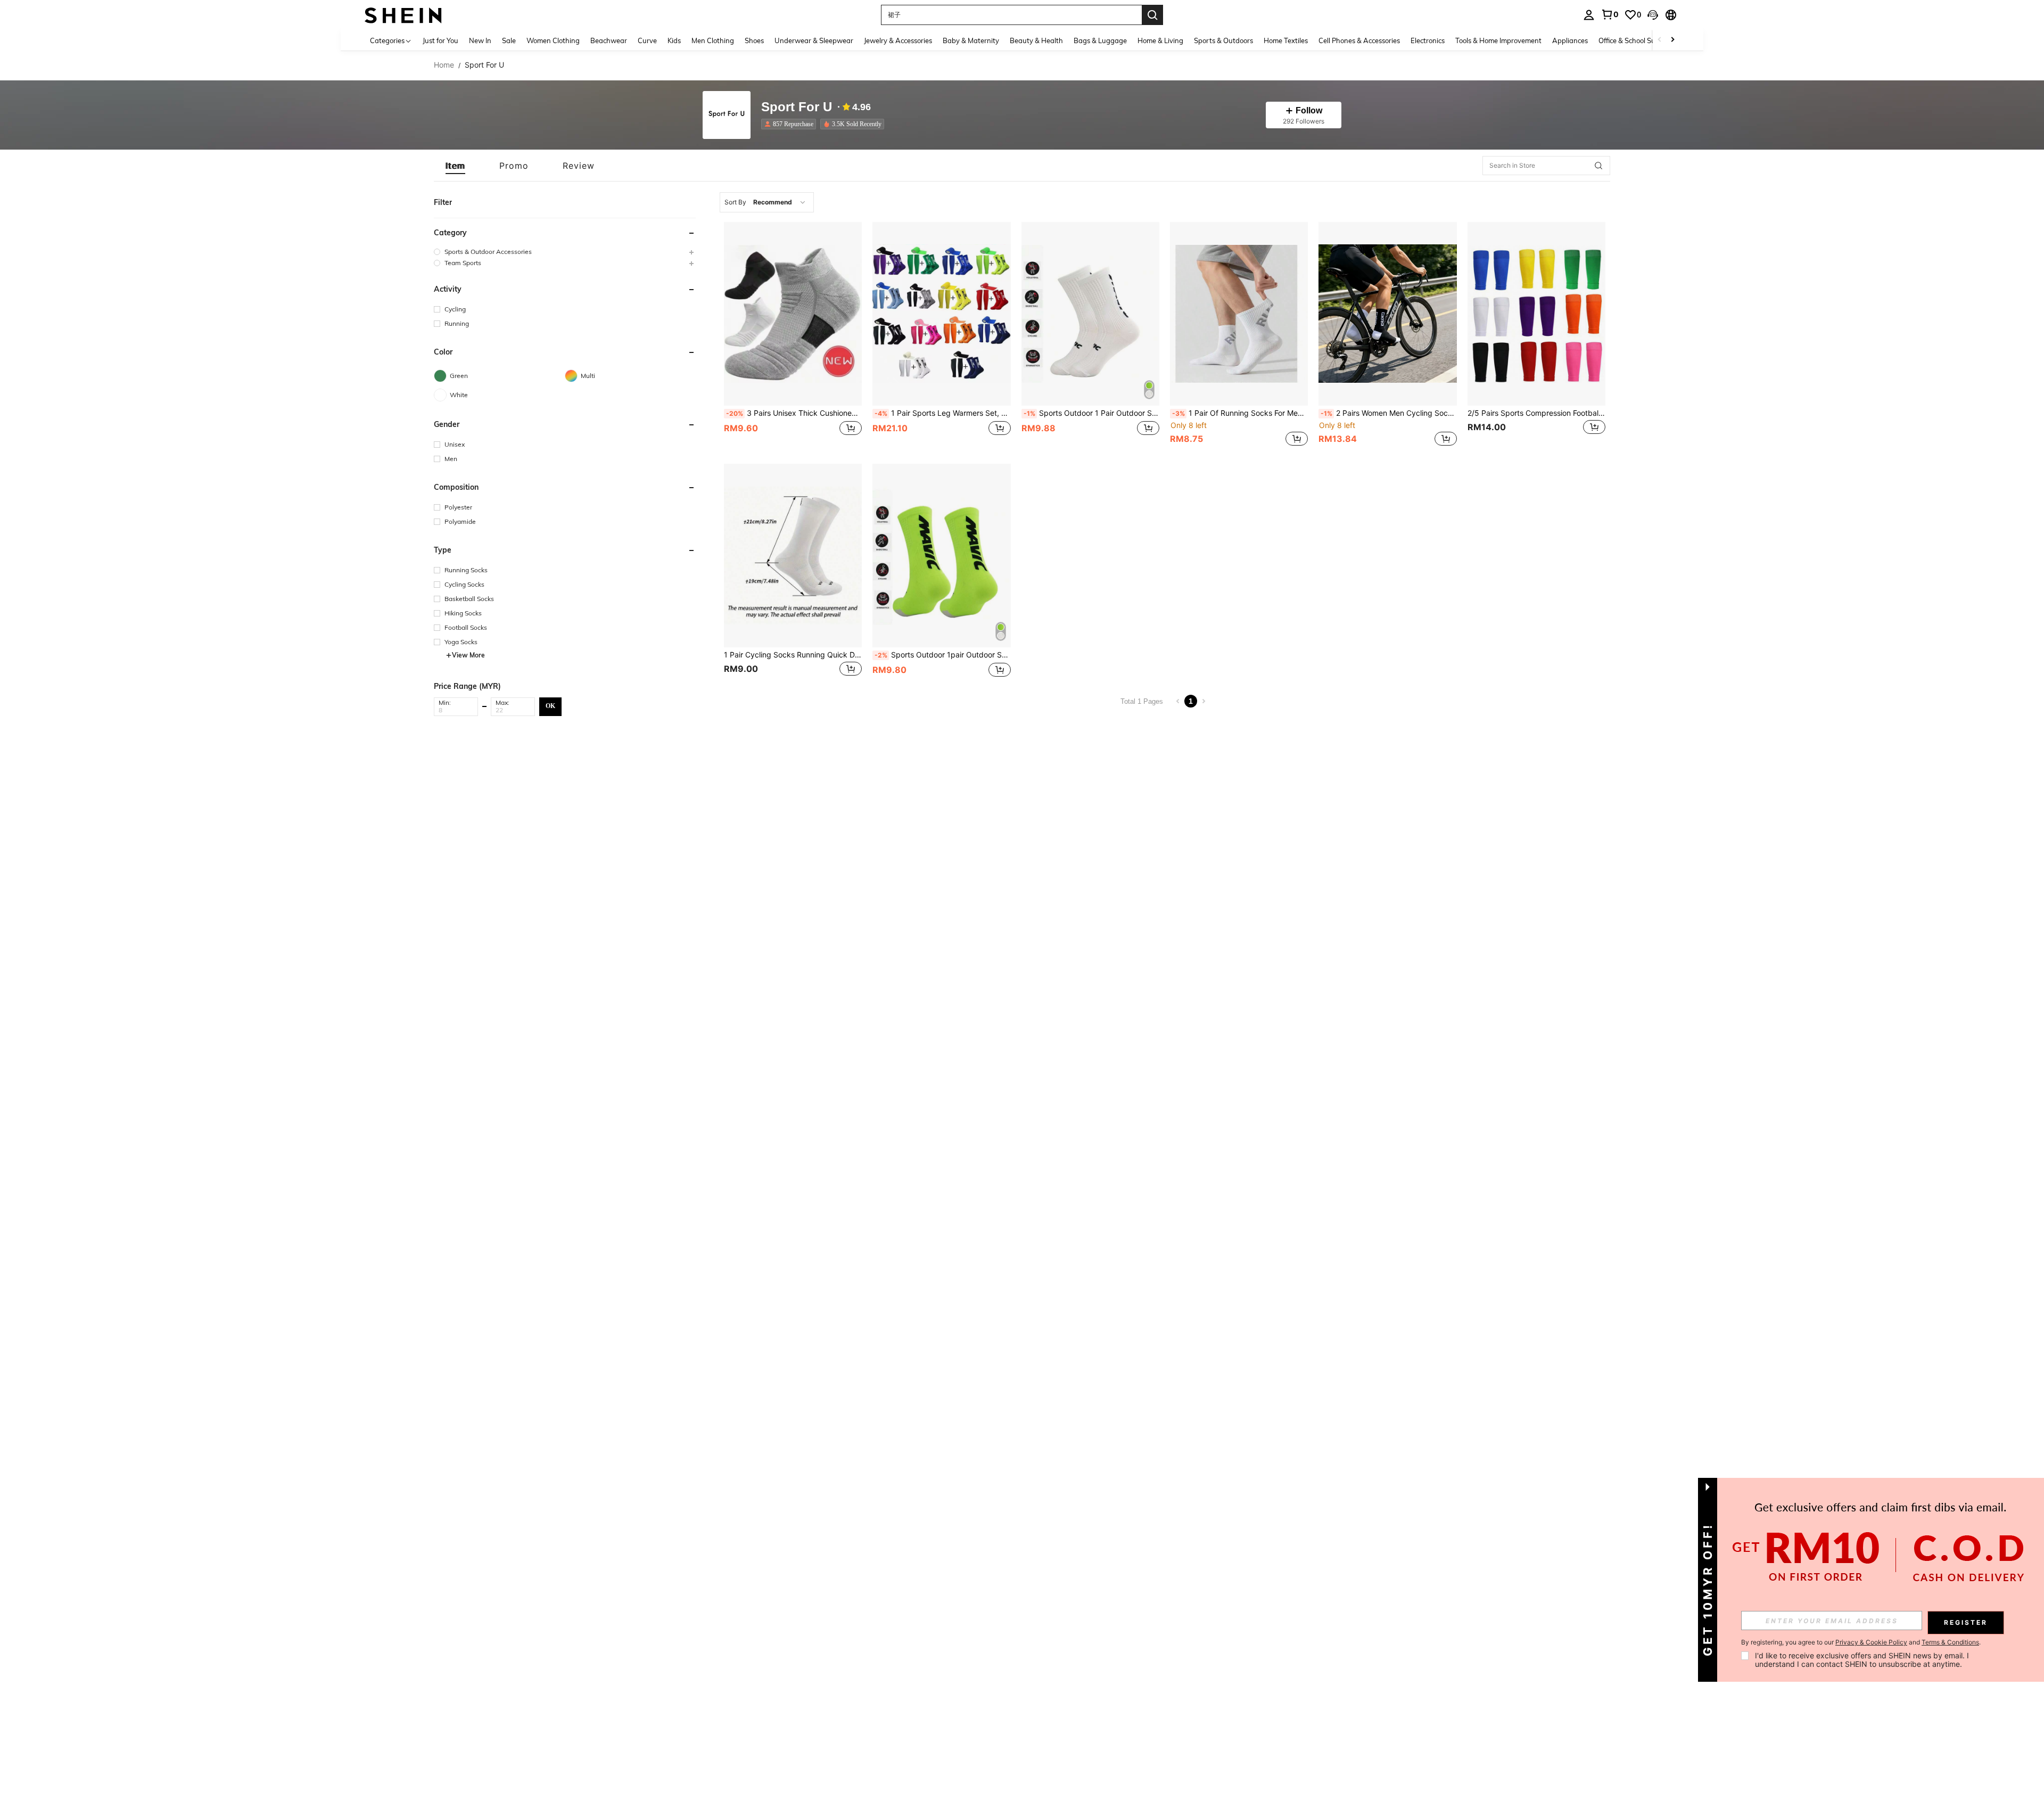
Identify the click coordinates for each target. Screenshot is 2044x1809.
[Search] (1152, 15)
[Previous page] (1178, 701)
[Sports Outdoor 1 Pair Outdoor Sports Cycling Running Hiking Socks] (1090, 314)
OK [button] (550, 706)
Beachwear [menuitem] (609, 40)
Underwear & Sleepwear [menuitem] (814, 40)
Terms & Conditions (1950, 1642)
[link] (1610, 14)
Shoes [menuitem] (754, 40)
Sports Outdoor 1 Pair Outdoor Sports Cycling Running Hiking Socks (1091, 413)
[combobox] (767, 202)
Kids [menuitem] (674, 40)
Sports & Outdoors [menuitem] (1223, 40)
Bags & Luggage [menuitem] (1100, 40)
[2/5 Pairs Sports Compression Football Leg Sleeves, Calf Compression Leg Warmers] (1536, 314)
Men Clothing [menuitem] (713, 40)
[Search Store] (1598, 166)
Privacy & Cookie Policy (1871, 1642)
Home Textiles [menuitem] (1286, 40)
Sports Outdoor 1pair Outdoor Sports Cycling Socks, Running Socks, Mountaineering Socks (942, 655)
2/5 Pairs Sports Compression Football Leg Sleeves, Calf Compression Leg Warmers (1536, 413)
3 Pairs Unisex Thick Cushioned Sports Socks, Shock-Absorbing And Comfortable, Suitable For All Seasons (794, 413)
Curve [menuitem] (647, 40)
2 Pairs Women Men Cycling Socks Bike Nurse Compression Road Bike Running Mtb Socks (1388, 413)
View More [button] (468, 655)
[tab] (455, 166)
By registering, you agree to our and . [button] (1861, 1642)
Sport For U (797, 107)
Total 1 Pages (1142, 701)
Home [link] (444, 65)
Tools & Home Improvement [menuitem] (1498, 40)
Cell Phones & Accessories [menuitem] (1359, 40)
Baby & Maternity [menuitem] (971, 40)
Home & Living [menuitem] (1160, 40)
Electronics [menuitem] (1428, 40)
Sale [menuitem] (509, 40)
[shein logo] (403, 15)
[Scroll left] (1660, 40)
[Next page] (1204, 701)
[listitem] (791, 124)
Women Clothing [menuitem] (553, 40)
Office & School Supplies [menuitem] (1636, 40)
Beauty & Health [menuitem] (1036, 40)
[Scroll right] (1672, 40)
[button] (1653, 15)
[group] (565, 252)
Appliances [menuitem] (1570, 40)
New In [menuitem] (480, 40)
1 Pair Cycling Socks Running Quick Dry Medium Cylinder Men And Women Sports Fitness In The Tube (793, 655)
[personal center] (1589, 15)
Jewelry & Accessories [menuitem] (898, 40)
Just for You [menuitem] (440, 40)
